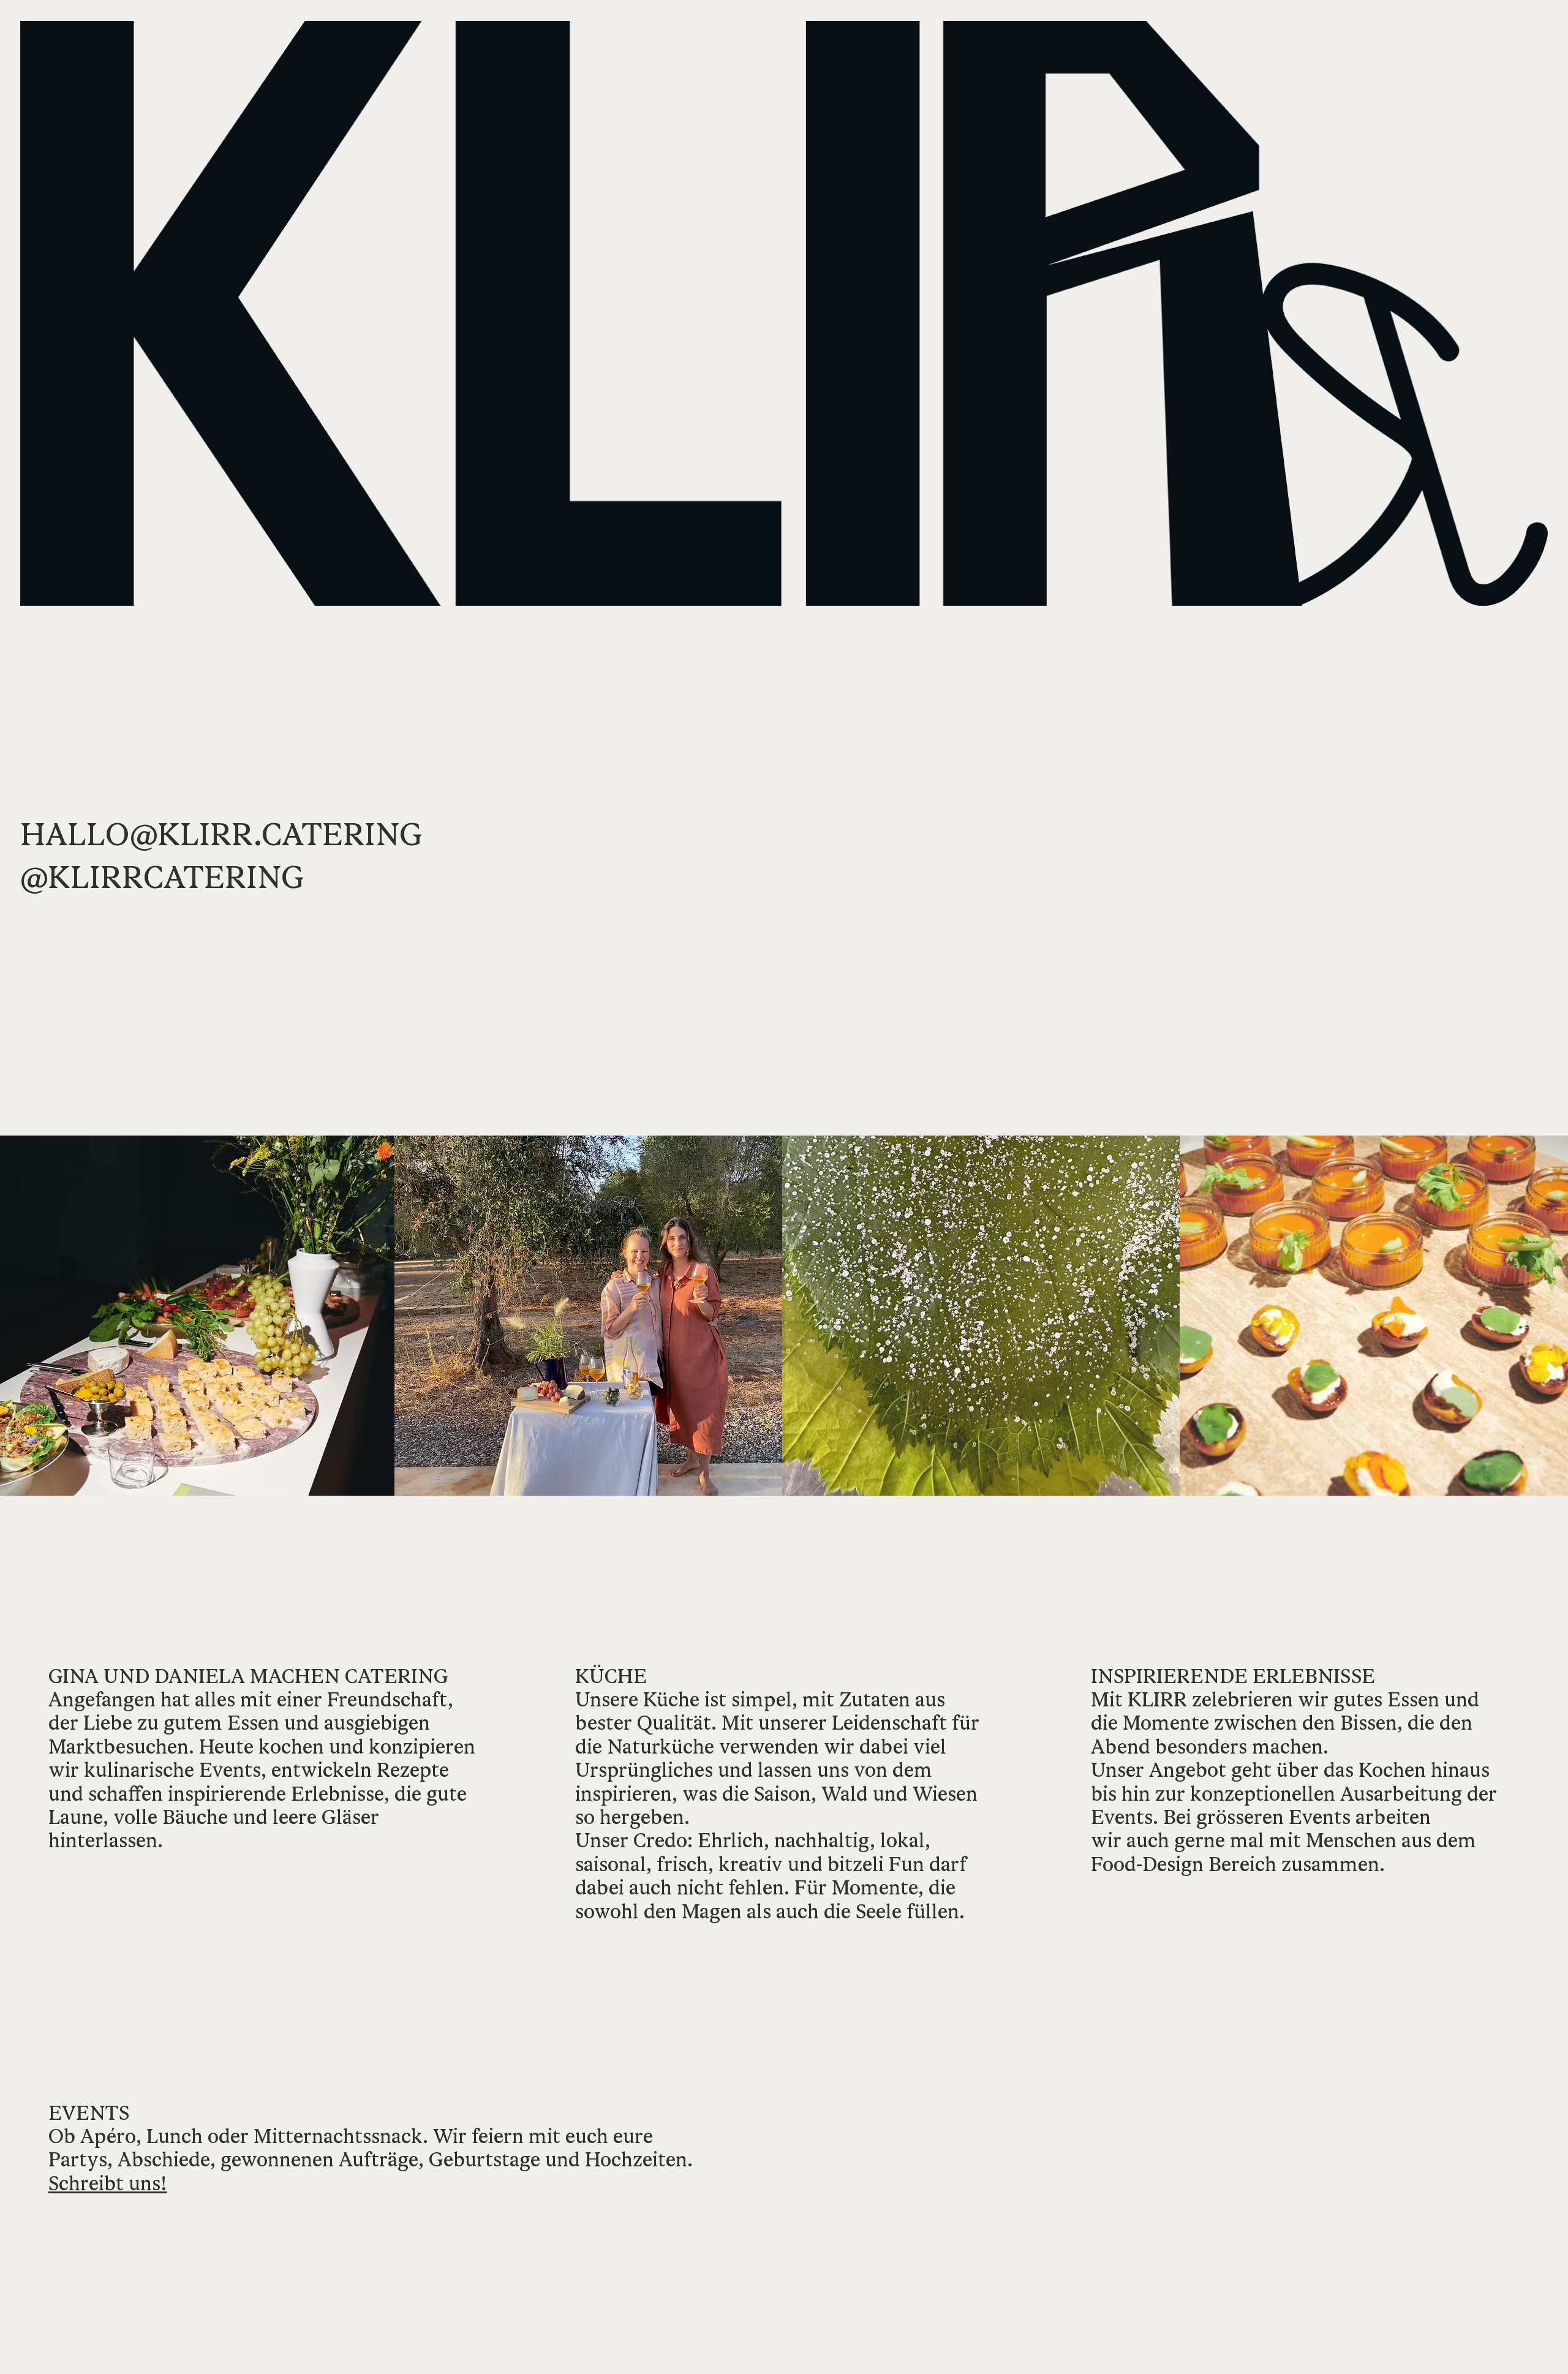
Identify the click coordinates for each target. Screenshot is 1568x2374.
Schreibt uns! (108, 2183)
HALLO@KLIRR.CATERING (221, 834)
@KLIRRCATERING (162, 877)
